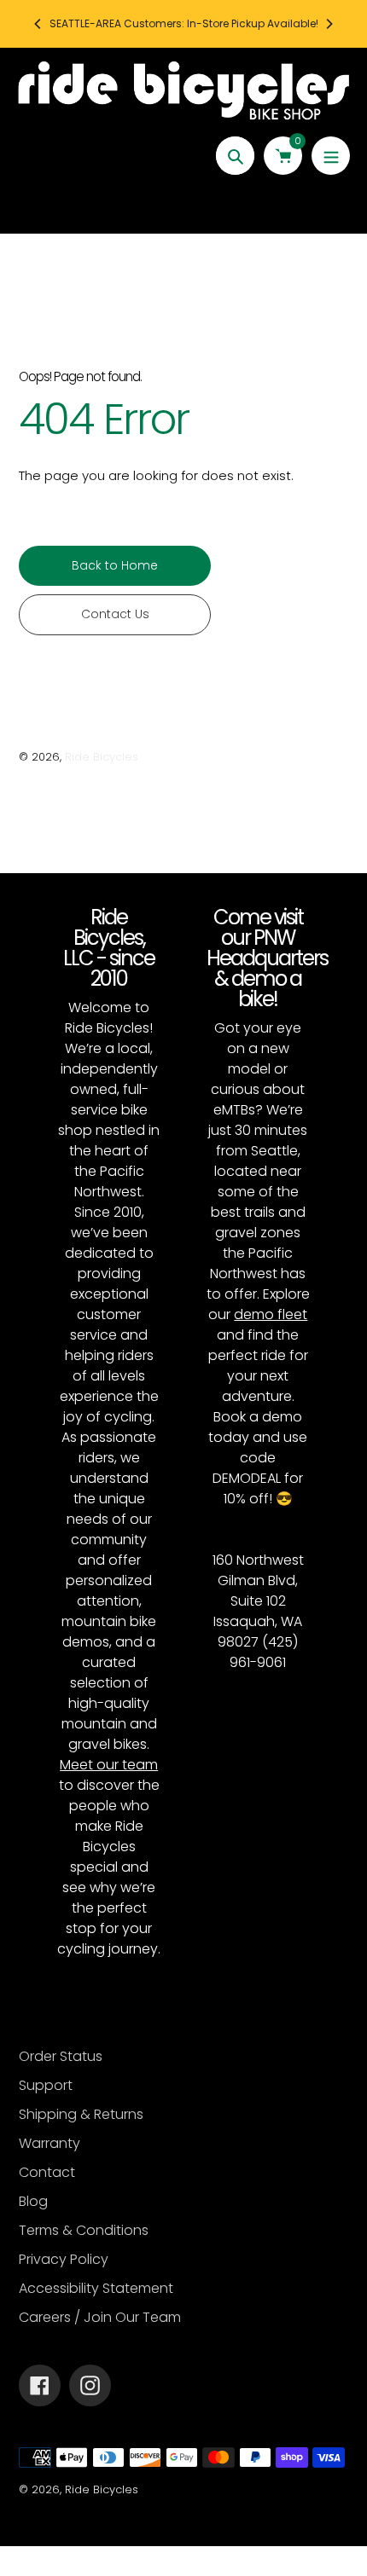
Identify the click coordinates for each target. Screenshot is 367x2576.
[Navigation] (331, 156)
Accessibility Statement (96, 2288)
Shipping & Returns (81, 2114)
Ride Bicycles (102, 757)
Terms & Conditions (84, 2230)
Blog (33, 2201)
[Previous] (38, 24)
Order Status (61, 2056)
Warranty (50, 2143)
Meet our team (109, 1765)
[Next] (329, 24)
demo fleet (271, 1314)
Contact (47, 2172)
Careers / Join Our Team (100, 2317)
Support (46, 2085)
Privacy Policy (64, 2259)
